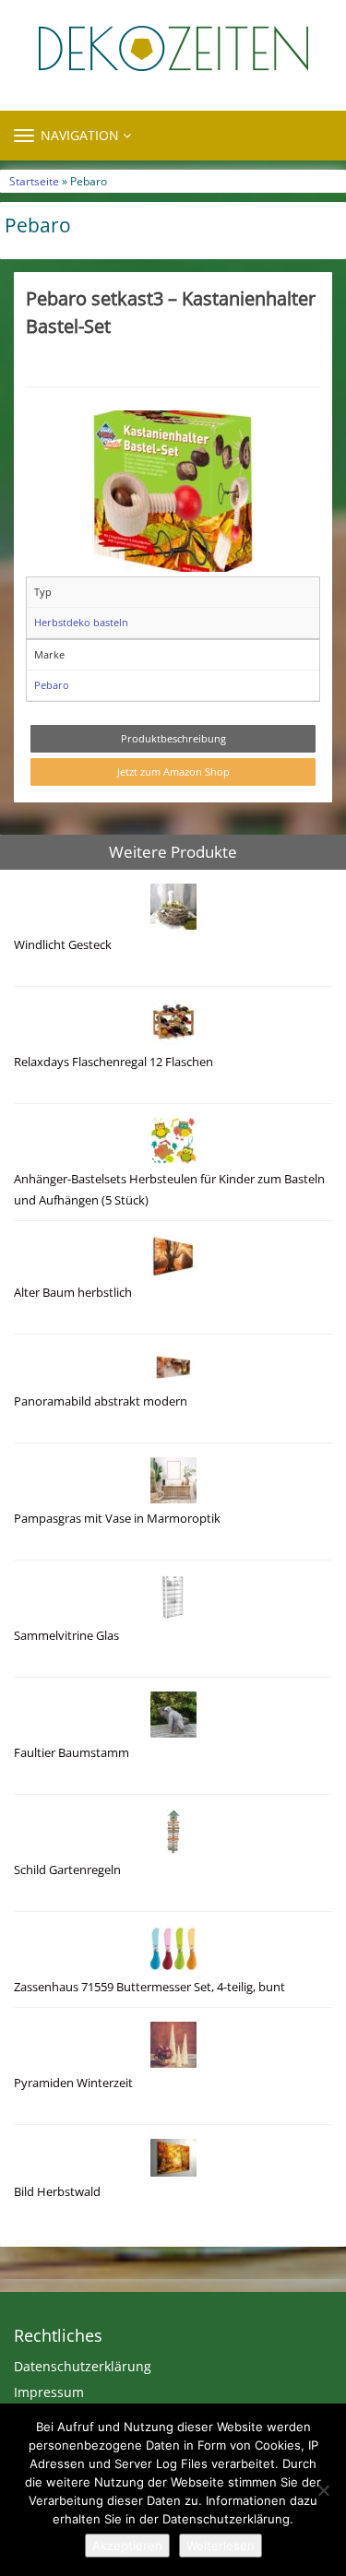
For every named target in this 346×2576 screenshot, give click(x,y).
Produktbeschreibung (173, 738)
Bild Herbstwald (57, 2192)
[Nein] (323, 2490)
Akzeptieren (127, 2546)
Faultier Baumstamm (72, 1753)
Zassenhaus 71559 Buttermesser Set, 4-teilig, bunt (149, 1987)
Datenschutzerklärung (83, 2366)
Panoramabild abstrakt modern (101, 1401)
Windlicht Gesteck (63, 945)
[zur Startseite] (173, 48)
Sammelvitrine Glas (66, 1636)
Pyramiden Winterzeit (73, 2083)
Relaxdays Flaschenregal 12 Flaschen (113, 1062)
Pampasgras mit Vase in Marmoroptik (117, 1519)
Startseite (34, 181)
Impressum (49, 2392)
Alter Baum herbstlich (73, 1293)
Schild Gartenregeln (67, 1870)
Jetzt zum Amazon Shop (173, 772)
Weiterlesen (221, 2546)
